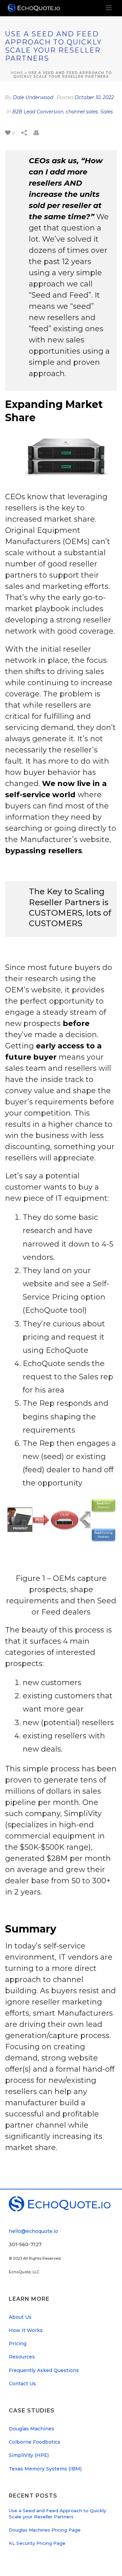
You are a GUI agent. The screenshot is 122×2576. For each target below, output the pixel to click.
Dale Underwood (33, 97)
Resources (22, 2357)
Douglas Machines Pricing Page (45, 2530)
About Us (20, 2317)
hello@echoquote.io (33, 2231)
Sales (107, 112)
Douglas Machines (32, 2429)
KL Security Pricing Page (37, 2543)
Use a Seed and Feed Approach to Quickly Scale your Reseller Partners (57, 2514)
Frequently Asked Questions (44, 2370)
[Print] (40, 132)
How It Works (26, 2330)
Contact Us (22, 2384)
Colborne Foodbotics (35, 2442)
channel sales (82, 112)
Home (17, 73)
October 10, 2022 (94, 97)
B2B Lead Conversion (38, 112)
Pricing (18, 2344)
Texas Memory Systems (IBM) (45, 2469)
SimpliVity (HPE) (29, 2455)
